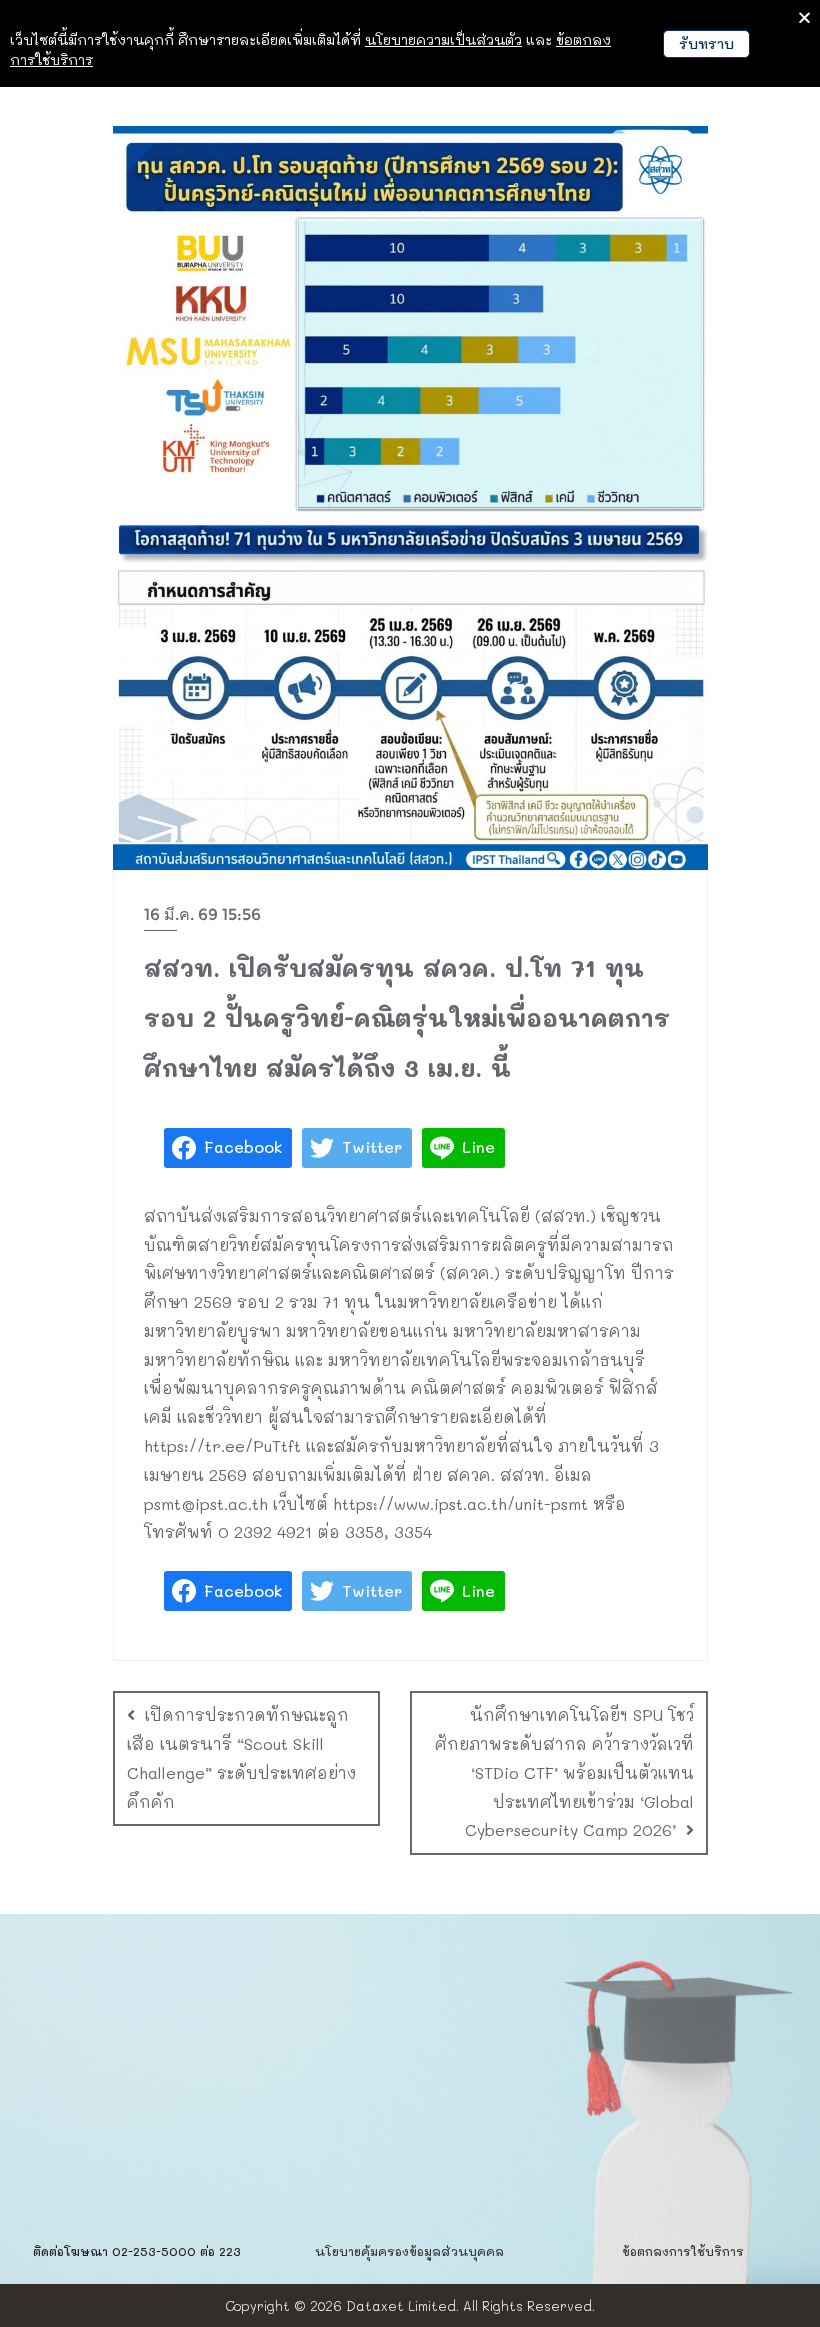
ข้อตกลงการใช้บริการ (683, 2251)
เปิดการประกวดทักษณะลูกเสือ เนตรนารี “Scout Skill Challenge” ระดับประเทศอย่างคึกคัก (241, 1757)
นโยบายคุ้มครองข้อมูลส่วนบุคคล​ (409, 2251)
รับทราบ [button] (706, 43)
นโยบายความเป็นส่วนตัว (443, 39)
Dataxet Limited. (402, 2305)
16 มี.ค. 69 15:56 (202, 914)
